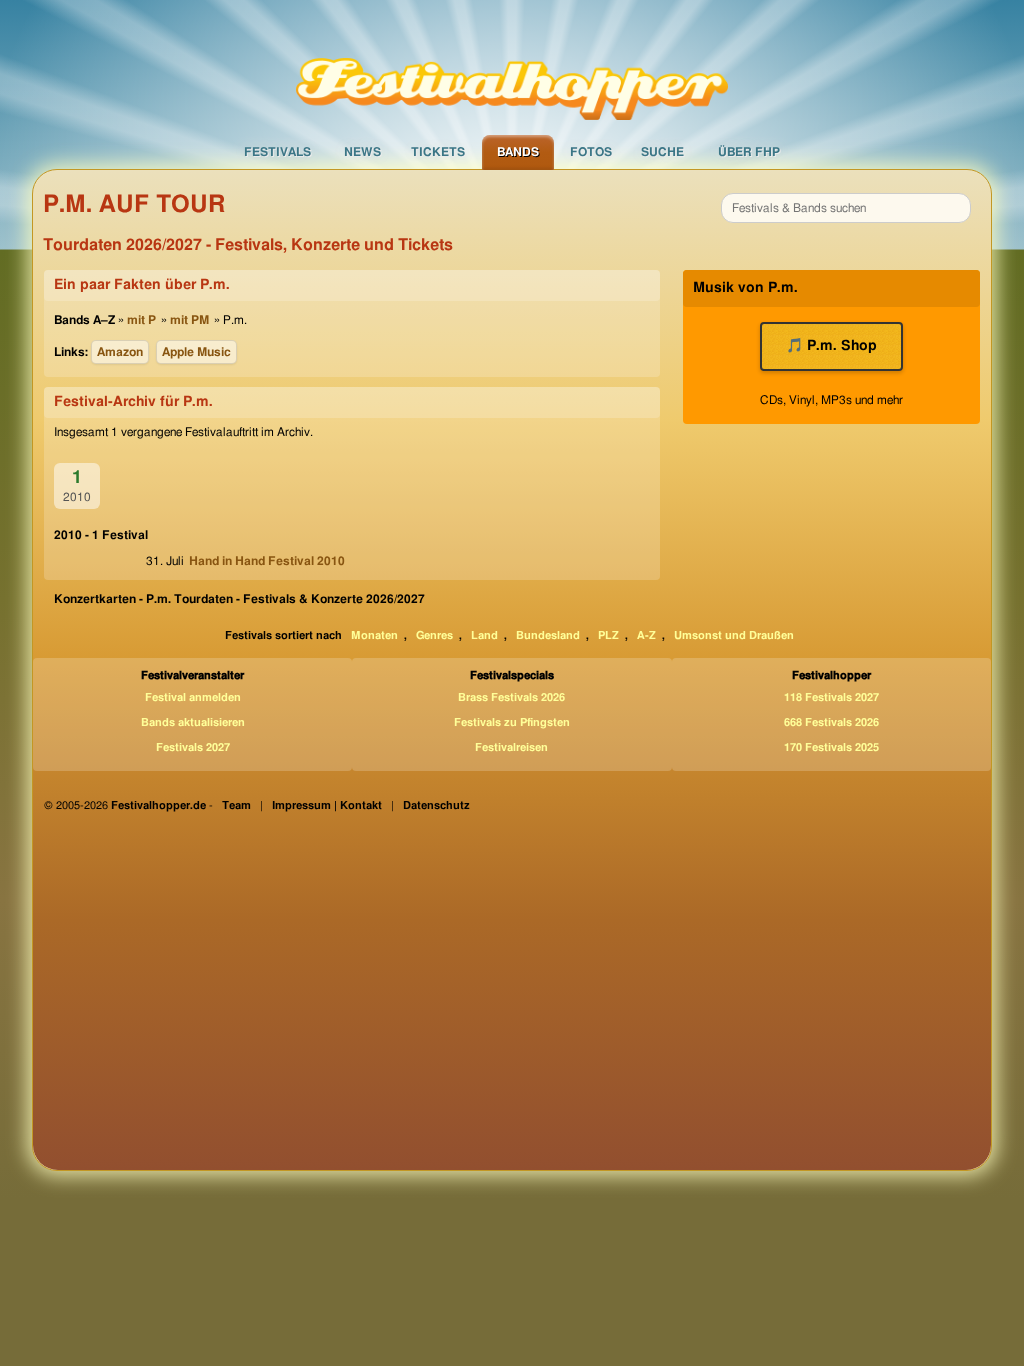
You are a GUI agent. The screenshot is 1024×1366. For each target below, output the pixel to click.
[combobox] (846, 208)
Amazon (120, 352)
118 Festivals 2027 (831, 697)
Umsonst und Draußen (734, 635)
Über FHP (749, 152)
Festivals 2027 (193, 747)
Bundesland (548, 635)
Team (236, 805)
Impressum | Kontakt (327, 805)
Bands (518, 152)
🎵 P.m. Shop (831, 346)
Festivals (277, 152)
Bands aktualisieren (193, 722)
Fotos (591, 152)
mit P (141, 320)
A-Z (646, 635)
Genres (434, 635)
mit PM (189, 320)
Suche (662, 152)
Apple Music (196, 352)
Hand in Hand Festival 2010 (267, 561)
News (362, 152)
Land (484, 635)
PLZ (608, 635)
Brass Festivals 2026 (511, 697)
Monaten (374, 635)
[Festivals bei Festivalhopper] (512, 67)
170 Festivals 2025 (831, 747)
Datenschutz (436, 805)
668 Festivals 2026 (831, 722)
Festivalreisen (511, 747)
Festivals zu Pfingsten (512, 722)
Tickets (438, 152)
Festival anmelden (193, 697)
